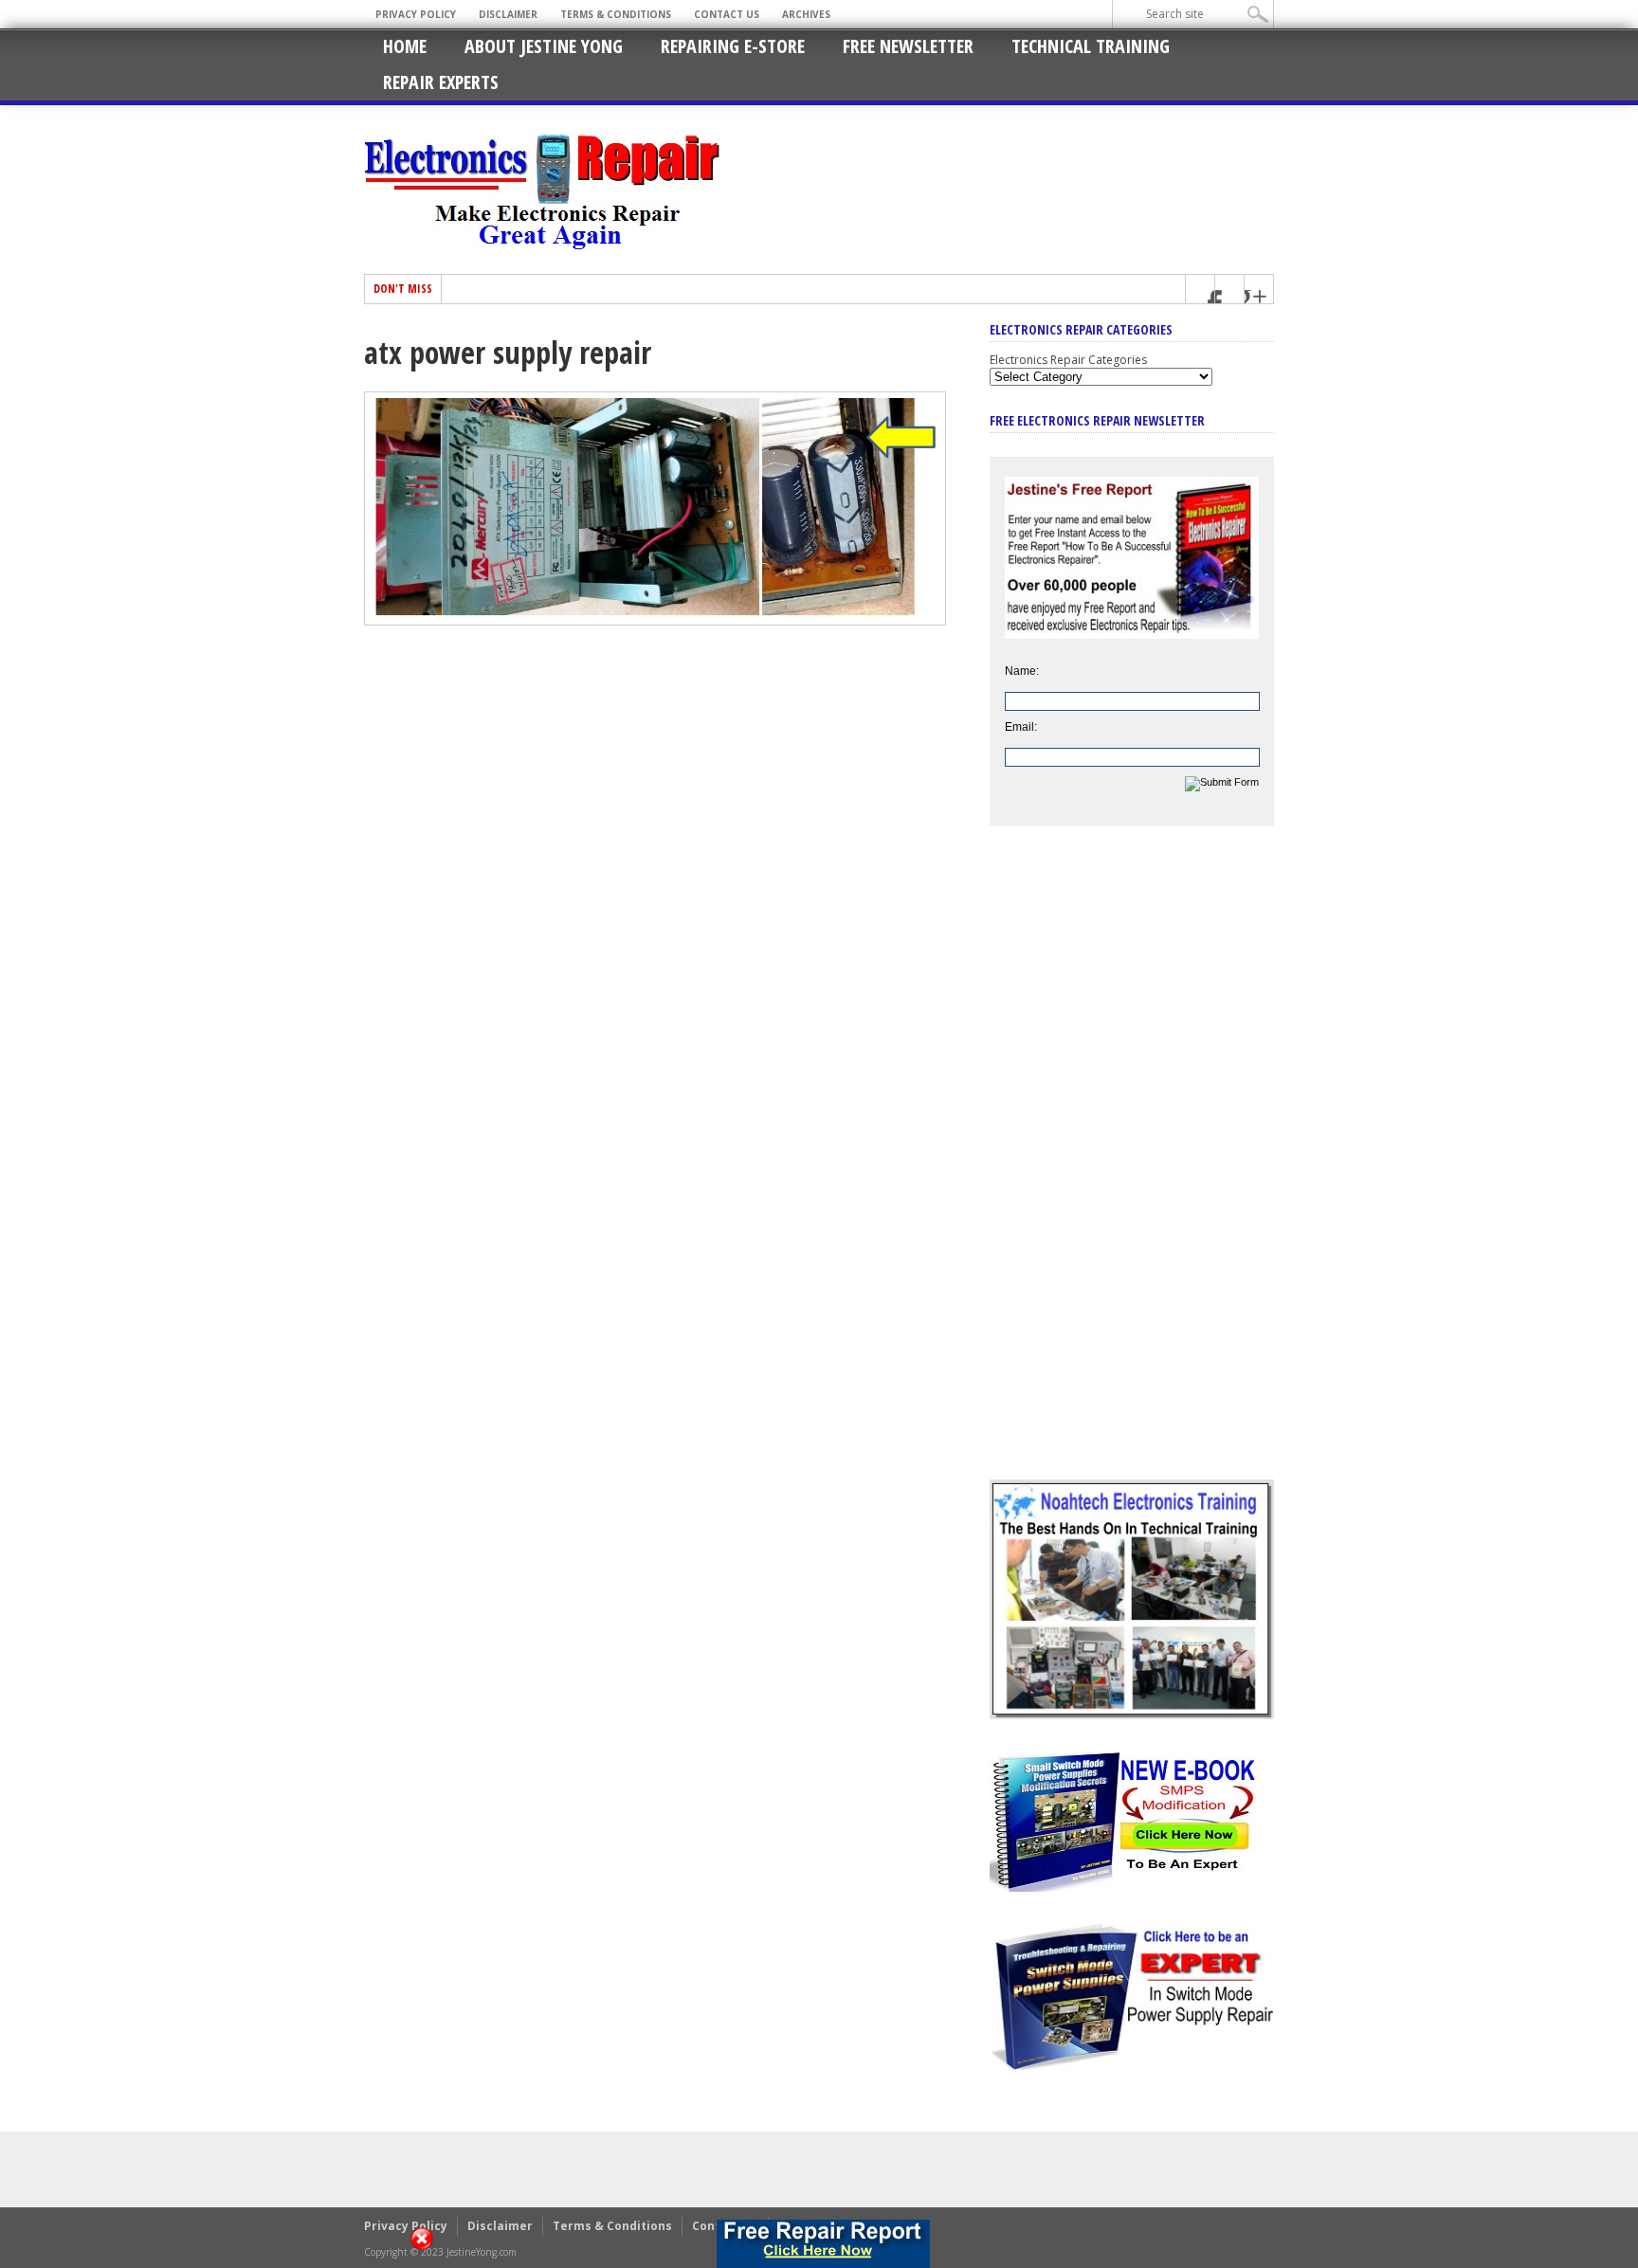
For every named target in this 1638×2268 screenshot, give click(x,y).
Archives (806, 14)
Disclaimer (508, 14)
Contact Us (727, 14)
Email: (1021, 727)
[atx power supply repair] (655, 621)
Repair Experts (441, 82)
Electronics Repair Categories (1068, 360)
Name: (1022, 671)
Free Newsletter (908, 46)
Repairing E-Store (733, 46)
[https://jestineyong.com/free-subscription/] (823, 2244)
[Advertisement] (1132, 1167)
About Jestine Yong (544, 46)
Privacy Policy (416, 14)
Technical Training (1091, 46)
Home (405, 46)
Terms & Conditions (616, 14)
